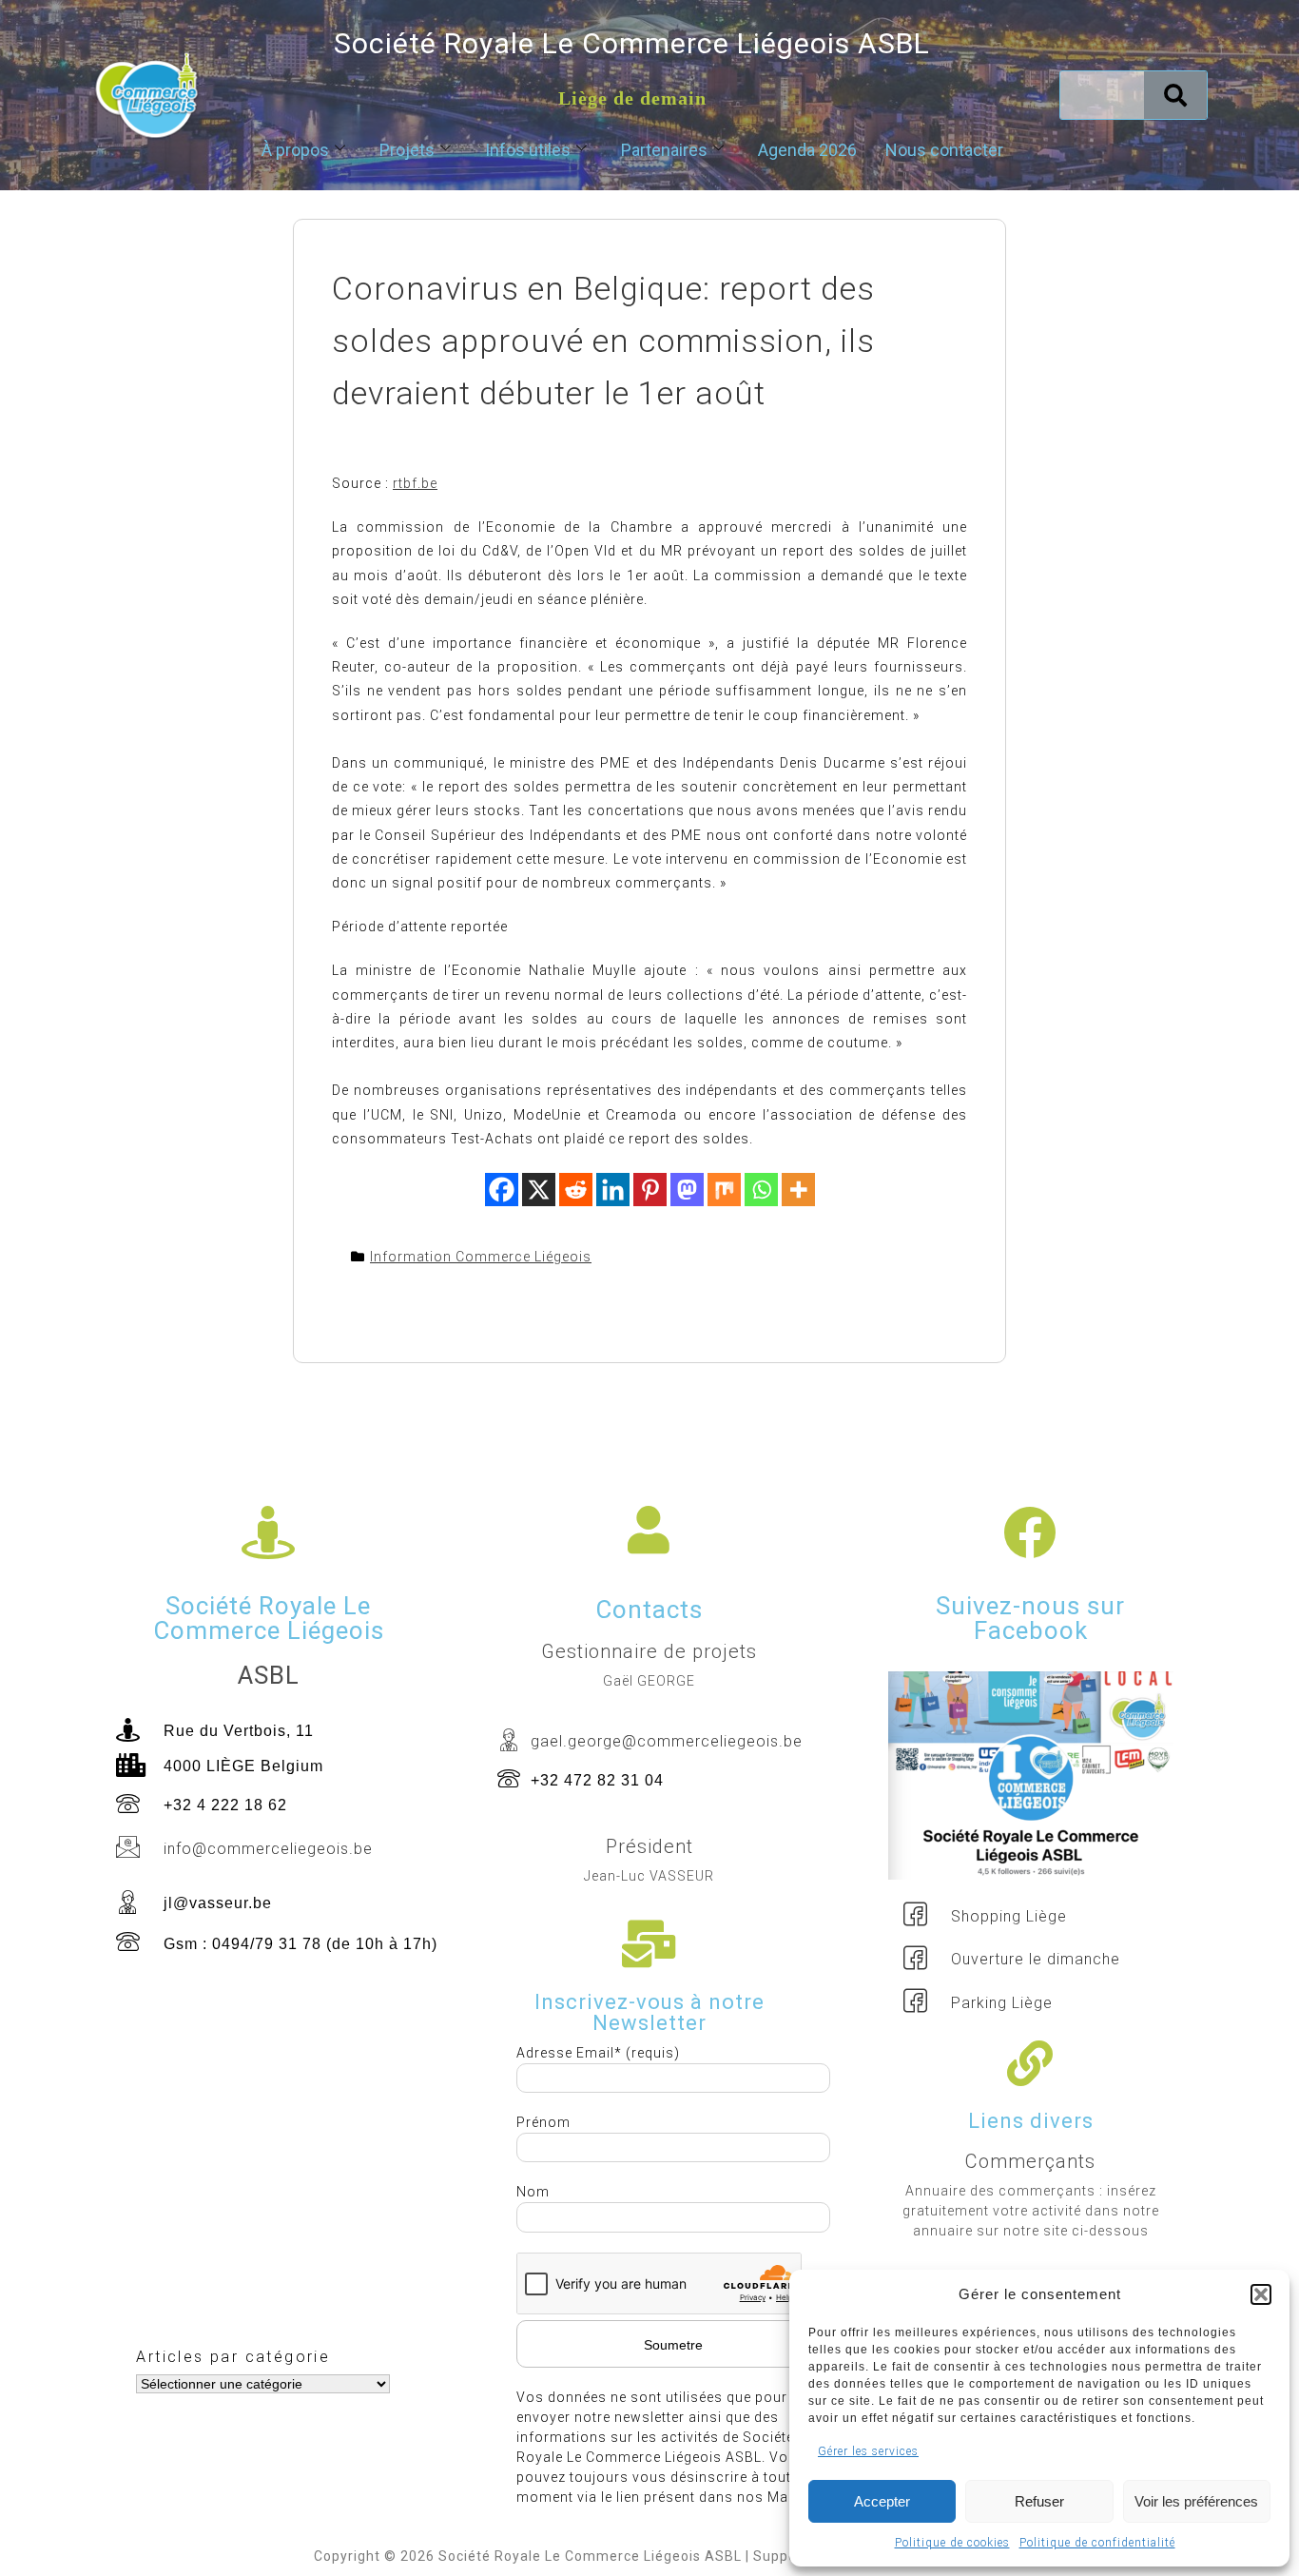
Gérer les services (868, 2451)
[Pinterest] (650, 1190)
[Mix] (724, 1190)
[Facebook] (502, 1190)
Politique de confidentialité (1097, 2543)
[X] (539, 1190)
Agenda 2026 (807, 150)
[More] (798, 1190)
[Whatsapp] (761, 1190)
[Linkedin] (613, 1190)
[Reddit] (576, 1190)
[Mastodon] (687, 1190)
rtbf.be (415, 483)
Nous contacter (944, 150)
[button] (1261, 2294)
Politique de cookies (952, 2543)
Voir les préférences (1196, 2501)
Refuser (1039, 2501)
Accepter (882, 2501)
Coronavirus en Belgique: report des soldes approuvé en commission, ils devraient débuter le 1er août (603, 341)
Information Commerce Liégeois (481, 1257)
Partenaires (664, 150)
